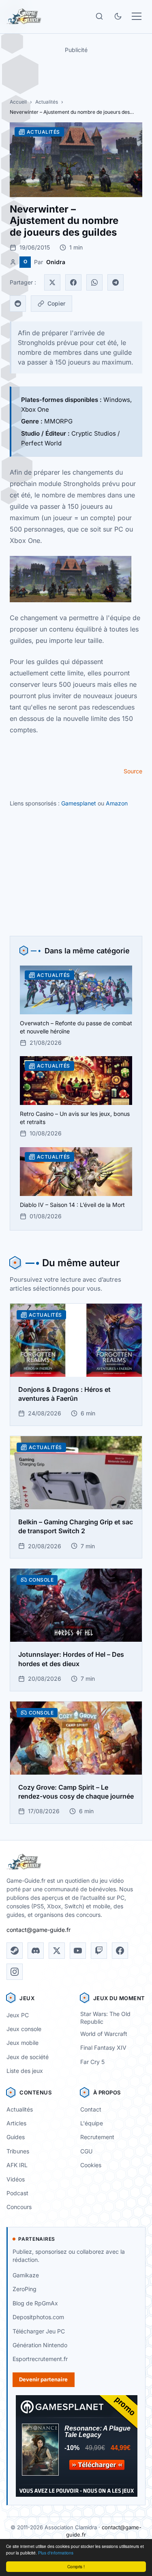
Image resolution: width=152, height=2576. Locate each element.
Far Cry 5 (92, 2062)
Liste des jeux (25, 2071)
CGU (86, 2151)
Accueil (18, 102)
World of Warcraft (104, 2034)
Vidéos (16, 2179)
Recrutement (97, 2137)
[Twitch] (99, 1951)
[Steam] (15, 1951)
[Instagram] (15, 1972)
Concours (19, 2207)
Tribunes (18, 2151)
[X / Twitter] (57, 1951)
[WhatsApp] (94, 282)
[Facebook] (73, 282)
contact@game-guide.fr (39, 1930)
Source (133, 771)
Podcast (17, 2193)
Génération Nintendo (40, 2345)
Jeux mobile (22, 2043)
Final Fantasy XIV (103, 2048)
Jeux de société (28, 2057)
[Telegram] (116, 282)
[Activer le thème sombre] (118, 16)
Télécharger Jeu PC (39, 2331)
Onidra (56, 262)
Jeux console (24, 2029)
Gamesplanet (79, 803)
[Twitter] (52, 282)
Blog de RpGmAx (35, 2303)
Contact (91, 2109)
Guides (16, 2137)
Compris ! (76, 2566)
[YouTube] (78, 1951)
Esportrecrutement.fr (40, 2359)
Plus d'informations (56, 2553)
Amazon (117, 803)
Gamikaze (26, 2275)
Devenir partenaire (43, 2379)
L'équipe (92, 2123)
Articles (16, 2123)
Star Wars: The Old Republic (105, 2018)
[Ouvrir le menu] (137, 16)
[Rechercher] (99, 16)
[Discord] (36, 1951)
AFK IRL (17, 2165)
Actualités (47, 102)
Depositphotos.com (38, 2317)
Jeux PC (18, 2015)
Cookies (91, 2165)
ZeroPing (25, 2289)
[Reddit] (18, 304)
